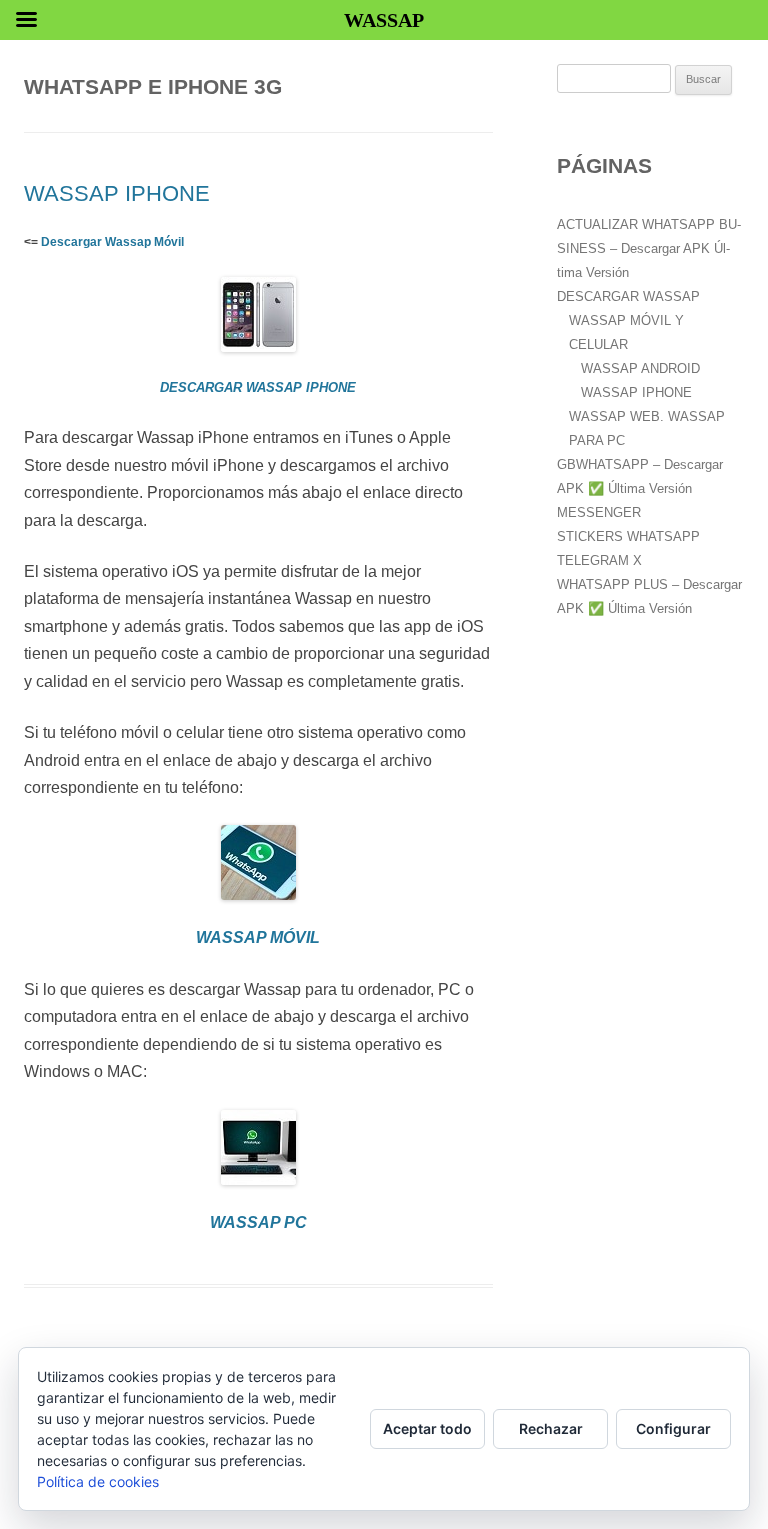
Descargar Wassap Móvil (112, 242)
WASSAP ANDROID (640, 368)
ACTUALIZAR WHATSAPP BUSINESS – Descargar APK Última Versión (649, 248)
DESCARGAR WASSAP (628, 296)
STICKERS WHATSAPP (628, 536)
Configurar (673, 1428)
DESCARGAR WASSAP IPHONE (258, 387)
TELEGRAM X (599, 560)
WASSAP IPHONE (117, 193)
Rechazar (551, 1428)
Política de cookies (98, 1481)
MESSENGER (599, 512)
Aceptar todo (427, 1428)
